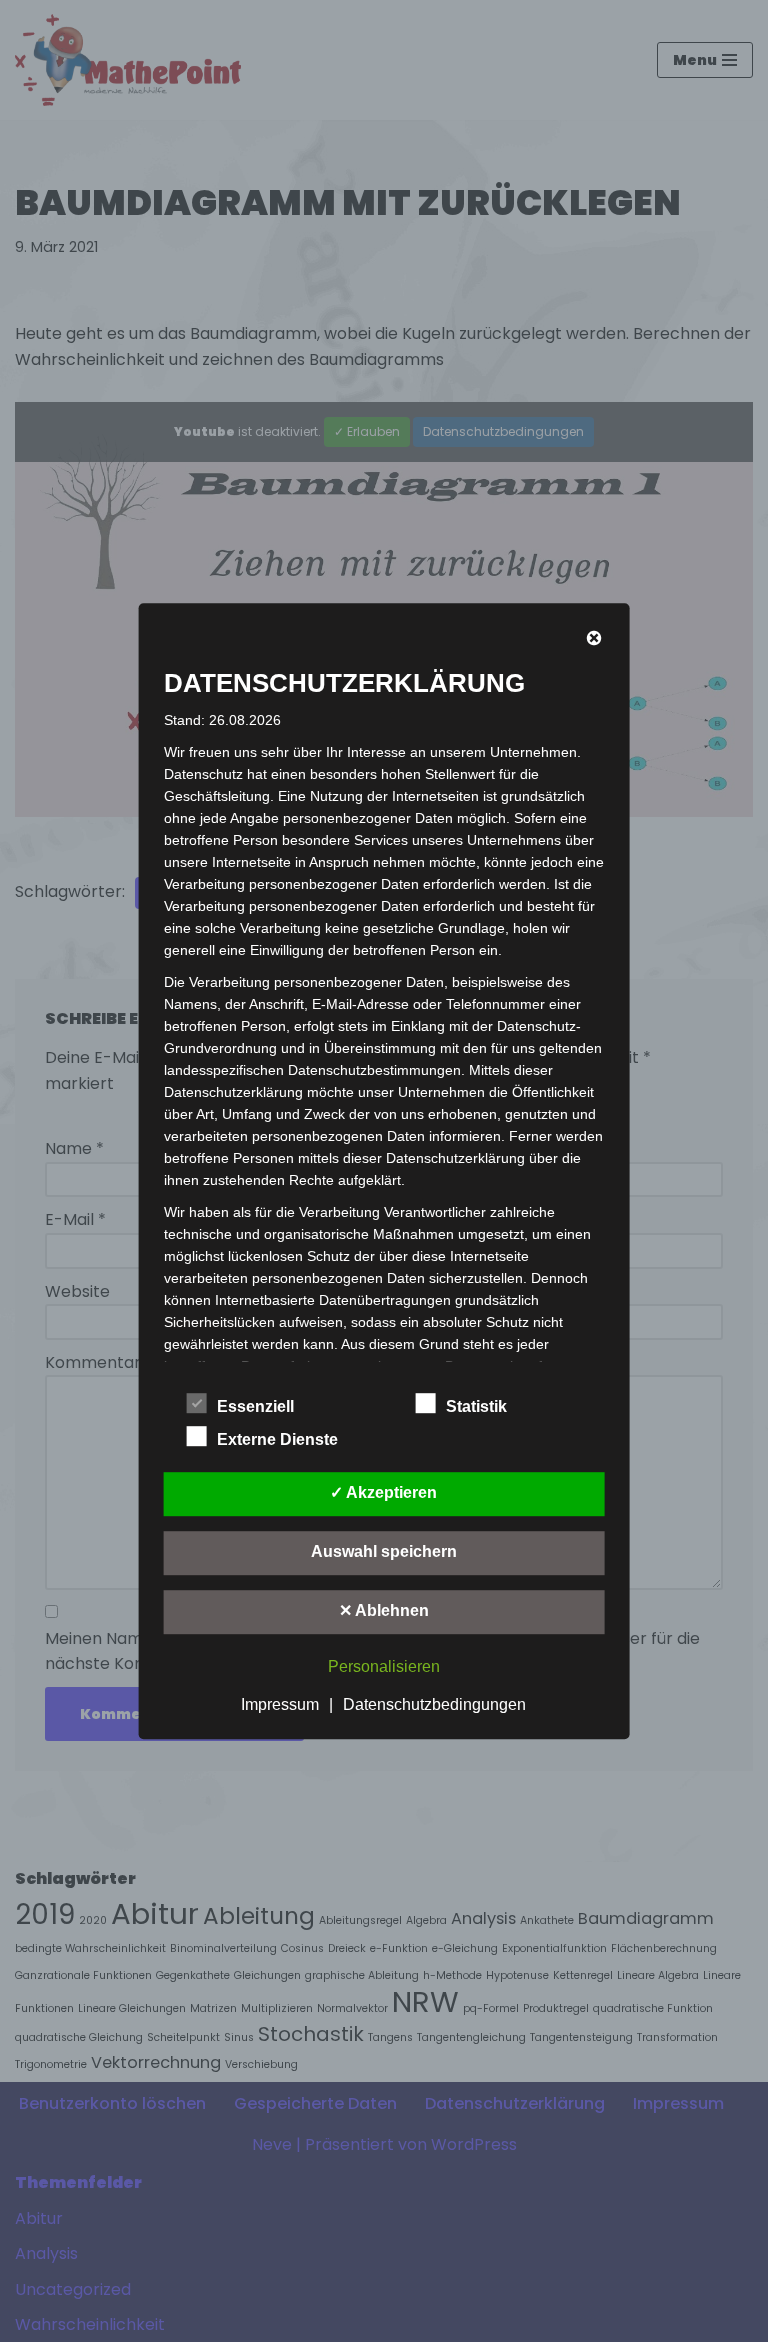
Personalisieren (384, 1666)
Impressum (280, 1704)
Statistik (476, 1406)
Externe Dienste (277, 1439)
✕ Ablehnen (384, 1610)
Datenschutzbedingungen (434, 1704)
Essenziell (255, 1406)
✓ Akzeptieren (383, 1492)
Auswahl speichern (384, 1551)
